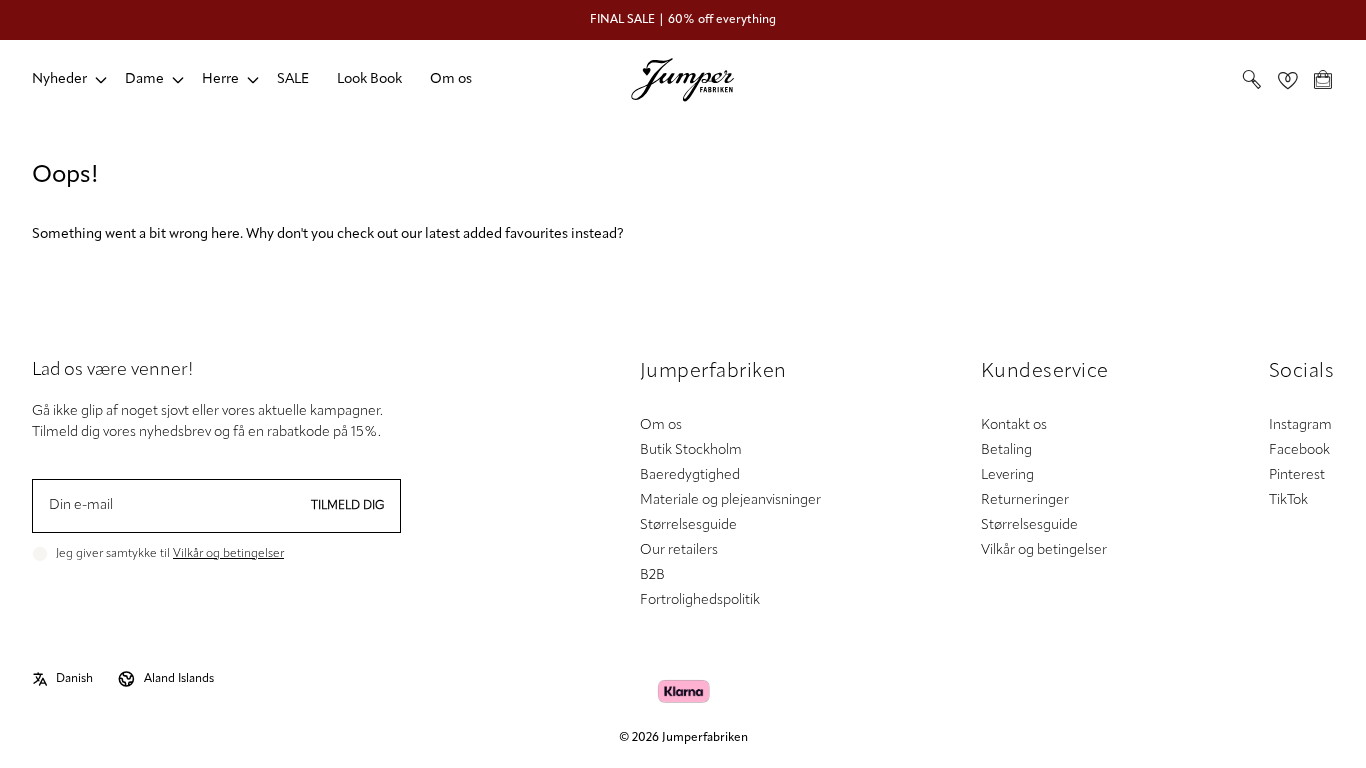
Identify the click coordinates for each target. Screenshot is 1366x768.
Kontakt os (1014, 425)
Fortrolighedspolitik (700, 600)
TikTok (1288, 500)
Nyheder (59, 79)
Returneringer (1025, 500)
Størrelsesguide (688, 525)
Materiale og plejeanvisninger (730, 500)
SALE (293, 79)
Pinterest (1297, 475)
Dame (144, 79)
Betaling (1006, 450)
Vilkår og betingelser (228, 554)
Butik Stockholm (691, 450)
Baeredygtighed (690, 475)
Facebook (1299, 450)
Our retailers (679, 550)
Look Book (369, 79)
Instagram (1300, 425)
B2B (652, 575)
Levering (1007, 475)
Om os (451, 79)
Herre (220, 79)
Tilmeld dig (348, 506)
